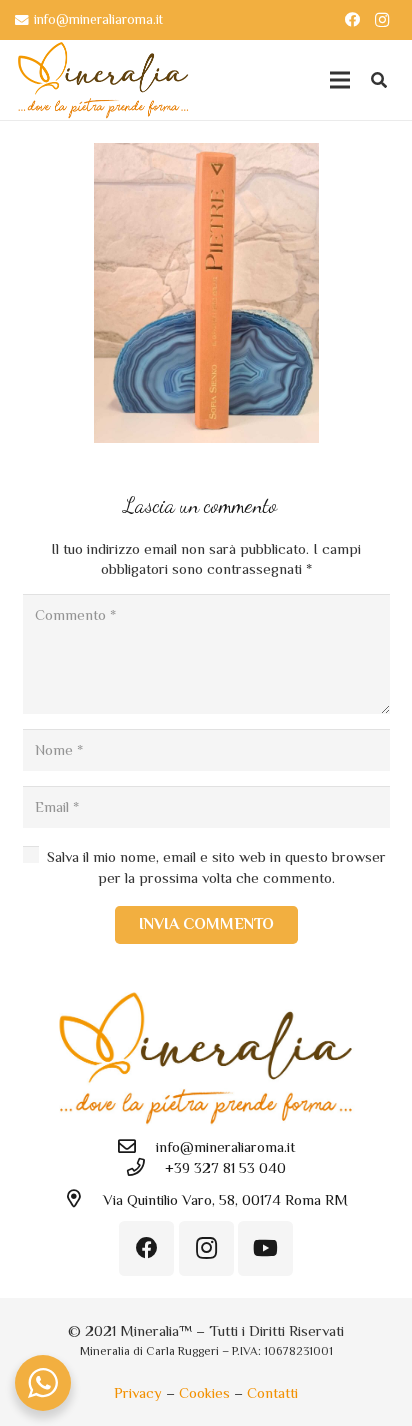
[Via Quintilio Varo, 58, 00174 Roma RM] (83, 1199)
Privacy (138, 1392)
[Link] (103, 80)
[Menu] (340, 80)
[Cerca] (379, 80)
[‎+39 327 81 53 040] (145, 1168)
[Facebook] (352, 20)
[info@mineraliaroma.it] (136, 1147)
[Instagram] (382, 20)
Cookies (204, 1392)
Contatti (272, 1392)
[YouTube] (265, 1248)
